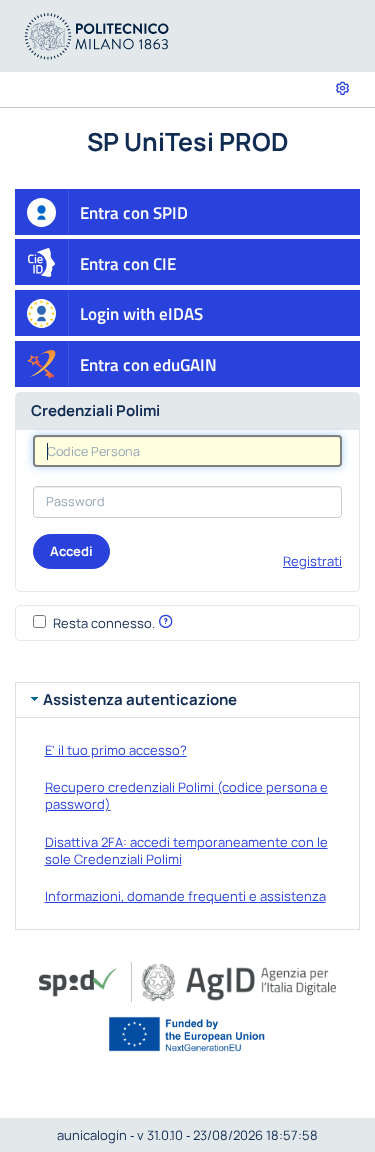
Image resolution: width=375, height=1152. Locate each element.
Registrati (312, 561)
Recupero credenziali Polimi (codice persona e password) (186, 795)
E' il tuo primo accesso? (116, 750)
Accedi (71, 551)
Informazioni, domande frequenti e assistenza (185, 896)
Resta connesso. (104, 623)
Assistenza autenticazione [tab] (140, 699)
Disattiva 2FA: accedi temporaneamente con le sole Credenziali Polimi (186, 850)
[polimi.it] (97, 34)
